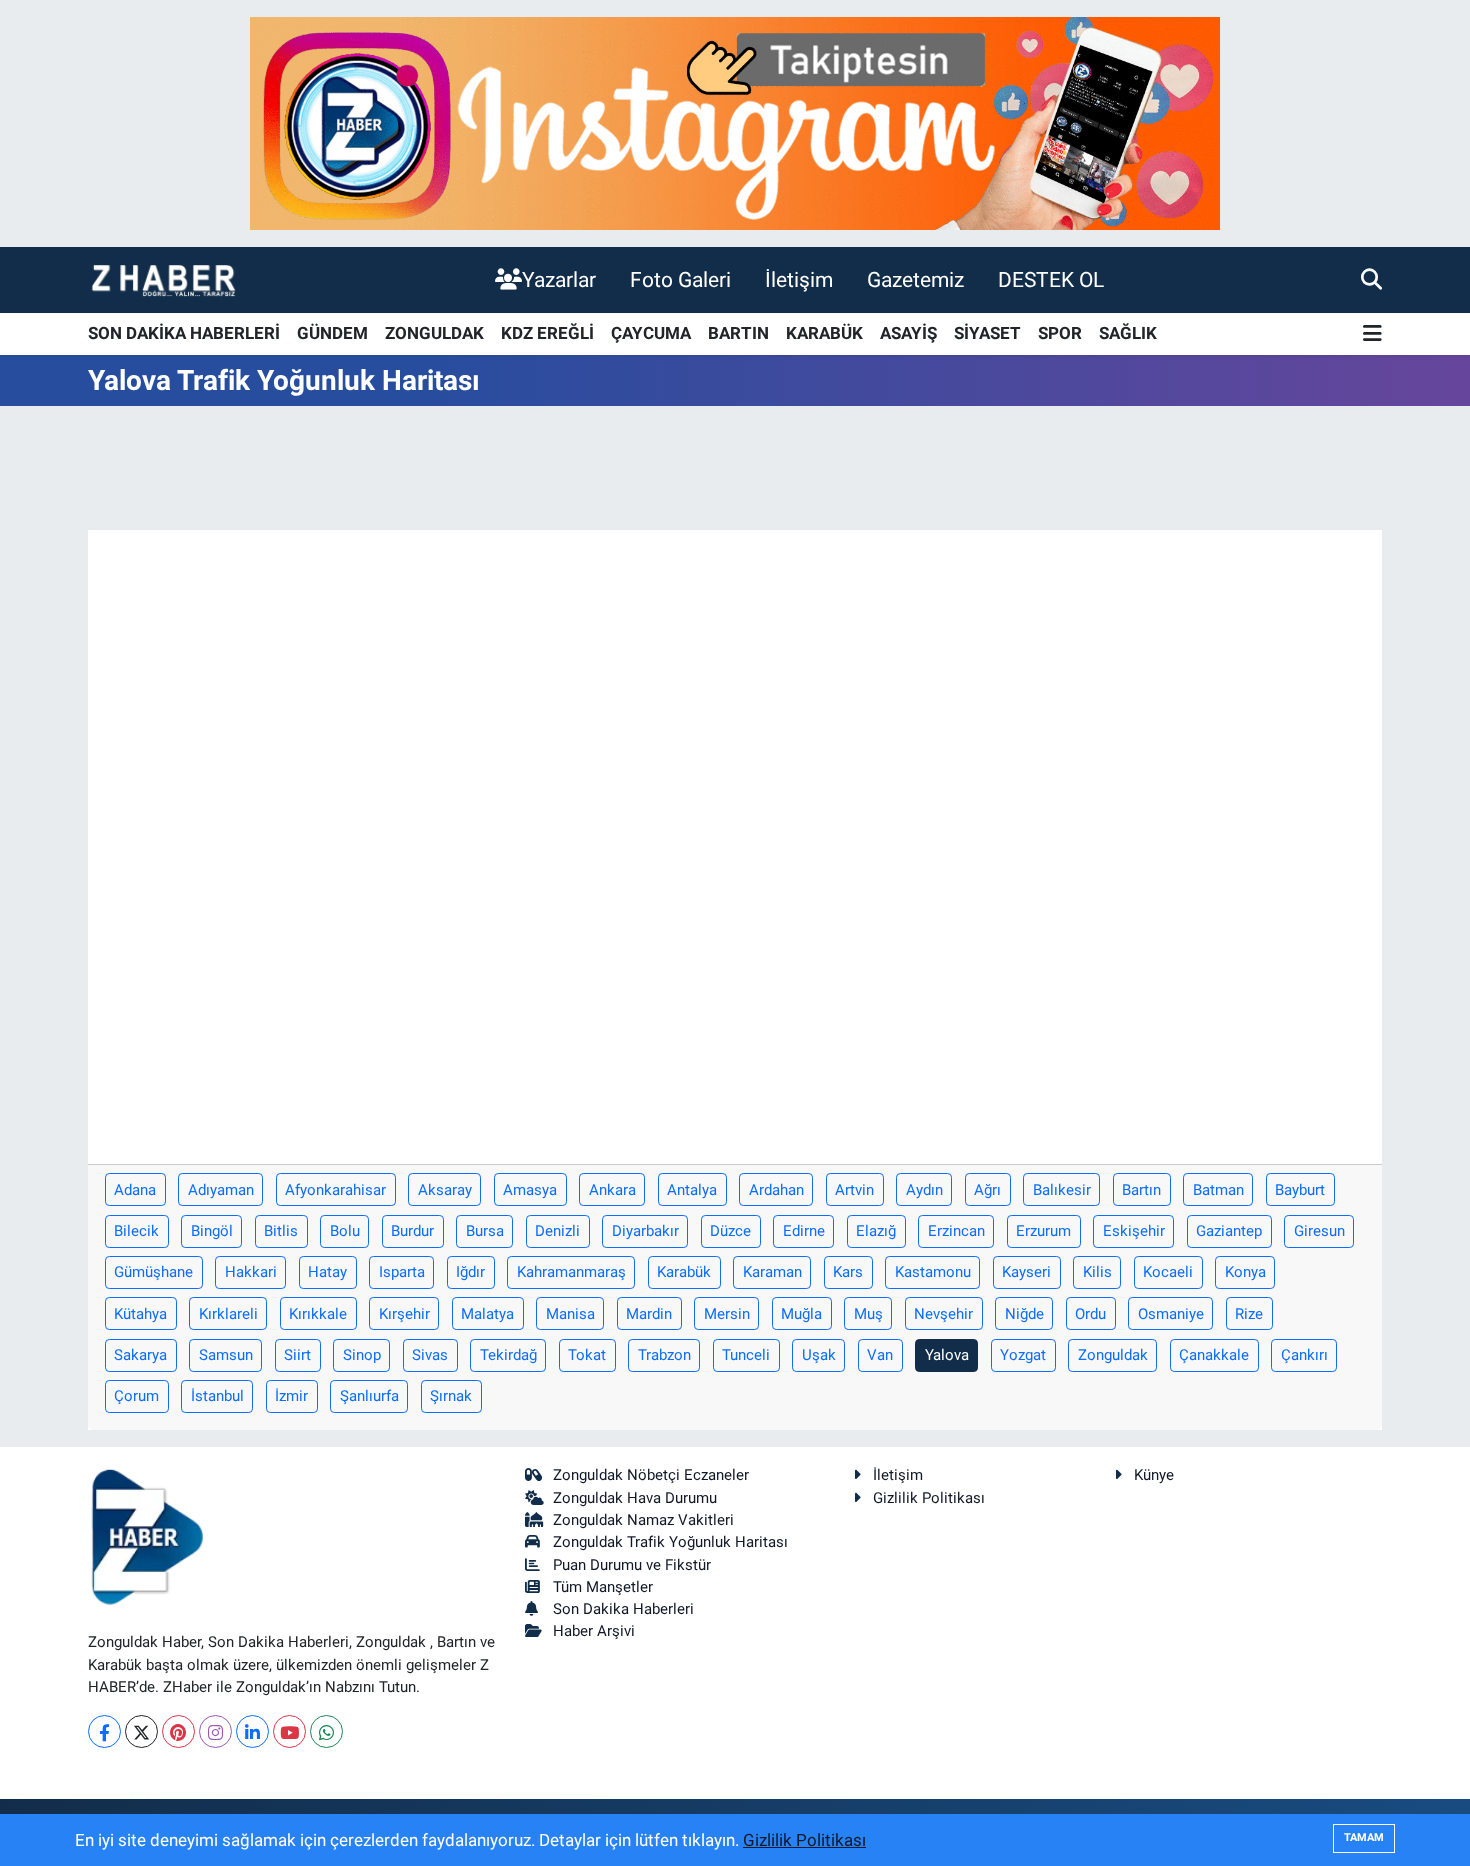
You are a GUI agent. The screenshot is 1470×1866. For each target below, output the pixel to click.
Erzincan (956, 1231)
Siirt (297, 1355)
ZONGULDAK (434, 333)
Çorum (136, 1396)
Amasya (530, 1190)
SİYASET (987, 333)
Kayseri (1026, 1272)
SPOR (1060, 333)
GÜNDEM (332, 333)
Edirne (804, 1231)
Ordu (1090, 1314)
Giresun (1319, 1231)
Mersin (727, 1314)
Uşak (819, 1355)
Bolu (345, 1231)
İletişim (799, 279)
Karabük (684, 1272)
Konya (1245, 1272)
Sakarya (140, 1355)
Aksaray (445, 1190)
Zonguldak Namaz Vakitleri (643, 1520)
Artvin (854, 1190)
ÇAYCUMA (651, 333)
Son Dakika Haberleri (623, 1609)
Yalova (947, 1355)
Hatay (327, 1272)
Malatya (487, 1314)
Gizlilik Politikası (929, 1498)
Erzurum (1043, 1231)
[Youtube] (289, 1731)
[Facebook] (104, 1731)
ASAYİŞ (908, 333)
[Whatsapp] (326, 1731)
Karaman (772, 1272)
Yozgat (1023, 1355)
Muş (868, 1314)
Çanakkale (1214, 1355)
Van (880, 1355)
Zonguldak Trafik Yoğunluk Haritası (670, 1542)
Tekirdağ (508, 1355)
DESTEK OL (1051, 279)
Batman (1218, 1190)
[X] (141, 1731)
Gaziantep (1229, 1231)
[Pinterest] (178, 1731)
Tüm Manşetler (603, 1587)
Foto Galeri (680, 279)
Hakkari (251, 1272)
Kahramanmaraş (571, 1272)
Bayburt (1300, 1190)
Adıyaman (221, 1190)
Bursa (485, 1231)
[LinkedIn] (252, 1731)
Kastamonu (933, 1272)
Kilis (1097, 1272)
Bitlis (281, 1231)
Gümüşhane (153, 1272)
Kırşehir (404, 1314)
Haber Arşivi (594, 1631)
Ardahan (776, 1190)
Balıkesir (1062, 1190)
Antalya (692, 1190)
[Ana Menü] (1372, 334)
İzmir (291, 1396)
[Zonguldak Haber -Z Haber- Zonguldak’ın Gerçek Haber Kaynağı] (163, 279)
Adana (135, 1190)
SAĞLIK (1128, 333)
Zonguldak (1113, 1355)
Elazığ (876, 1231)
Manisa (570, 1314)
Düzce (730, 1231)
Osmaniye (1171, 1314)
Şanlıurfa (369, 1396)
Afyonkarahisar (335, 1190)
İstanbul (217, 1396)
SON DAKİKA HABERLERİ (184, 333)
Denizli (557, 1231)
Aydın (924, 1190)
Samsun (226, 1355)
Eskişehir (1134, 1231)
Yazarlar (559, 279)
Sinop (362, 1355)
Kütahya (140, 1314)
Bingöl (212, 1231)
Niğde (1024, 1314)
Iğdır (470, 1272)
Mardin (649, 1314)
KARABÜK (824, 333)
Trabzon (664, 1355)
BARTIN (738, 333)
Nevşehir (943, 1314)
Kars (848, 1272)
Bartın (1141, 1190)
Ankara (612, 1190)
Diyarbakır (645, 1231)
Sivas (430, 1355)
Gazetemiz (915, 279)
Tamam (1364, 1837)
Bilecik (136, 1231)
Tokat (587, 1355)
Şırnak (451, 1396)
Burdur (412, 1231)
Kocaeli (1168, 1272)
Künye (1154, 1475)
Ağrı (987, 1190)
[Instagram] (215, 1731)
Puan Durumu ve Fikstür (632, 1565)
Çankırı (1304, 1355)
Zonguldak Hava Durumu (635, 1498)
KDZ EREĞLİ (547, 333)
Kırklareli (228, 1314)
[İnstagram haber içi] (735, 122)
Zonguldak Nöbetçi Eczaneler (651, 1475)
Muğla (801, 1314)
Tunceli (746, 1355)
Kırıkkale (318, 1314)
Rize (1249, 1314)
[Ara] (1371, 279)
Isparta (402, 1272)
